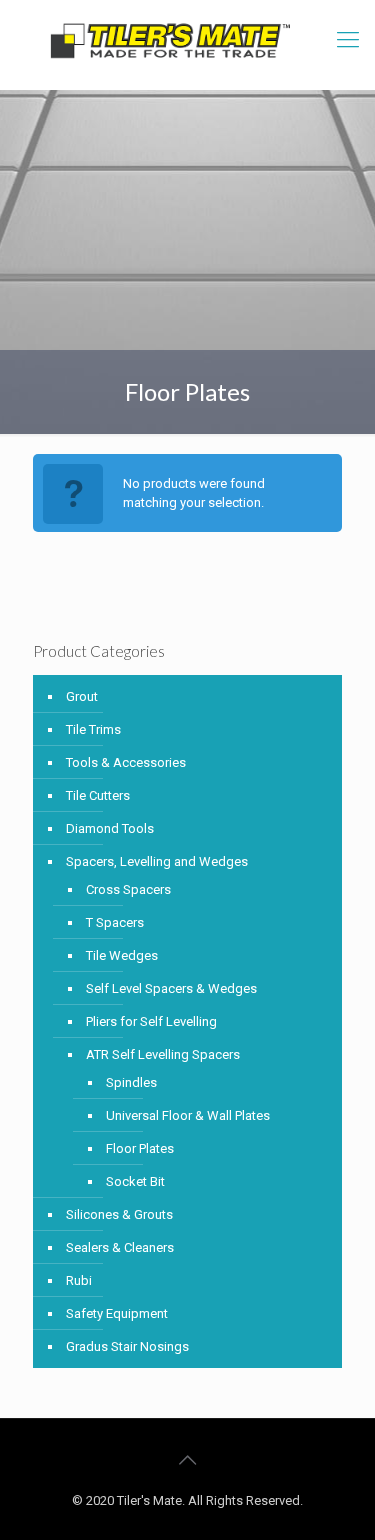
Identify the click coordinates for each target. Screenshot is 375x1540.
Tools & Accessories (126, 762)
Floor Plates (140, 1148)
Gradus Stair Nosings (127, 1346)
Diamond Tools (110, 828)
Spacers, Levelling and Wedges (157, 861)
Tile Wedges (122, 955)
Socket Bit (135, 1181)
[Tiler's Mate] (170, 45)
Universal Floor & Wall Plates (188, 1115)
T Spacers (115, 922)
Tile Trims (93, 729)
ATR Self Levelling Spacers (163, 1054)
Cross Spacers (128, 889)
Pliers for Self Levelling (151, 1021)
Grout (82, 696)
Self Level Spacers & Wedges (171, 988)
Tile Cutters (98, 795)
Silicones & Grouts (119, 1214)
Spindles (131, 1082)
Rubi (79, 1280)
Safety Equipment (117, 1313)
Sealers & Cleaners (120, 1247)
